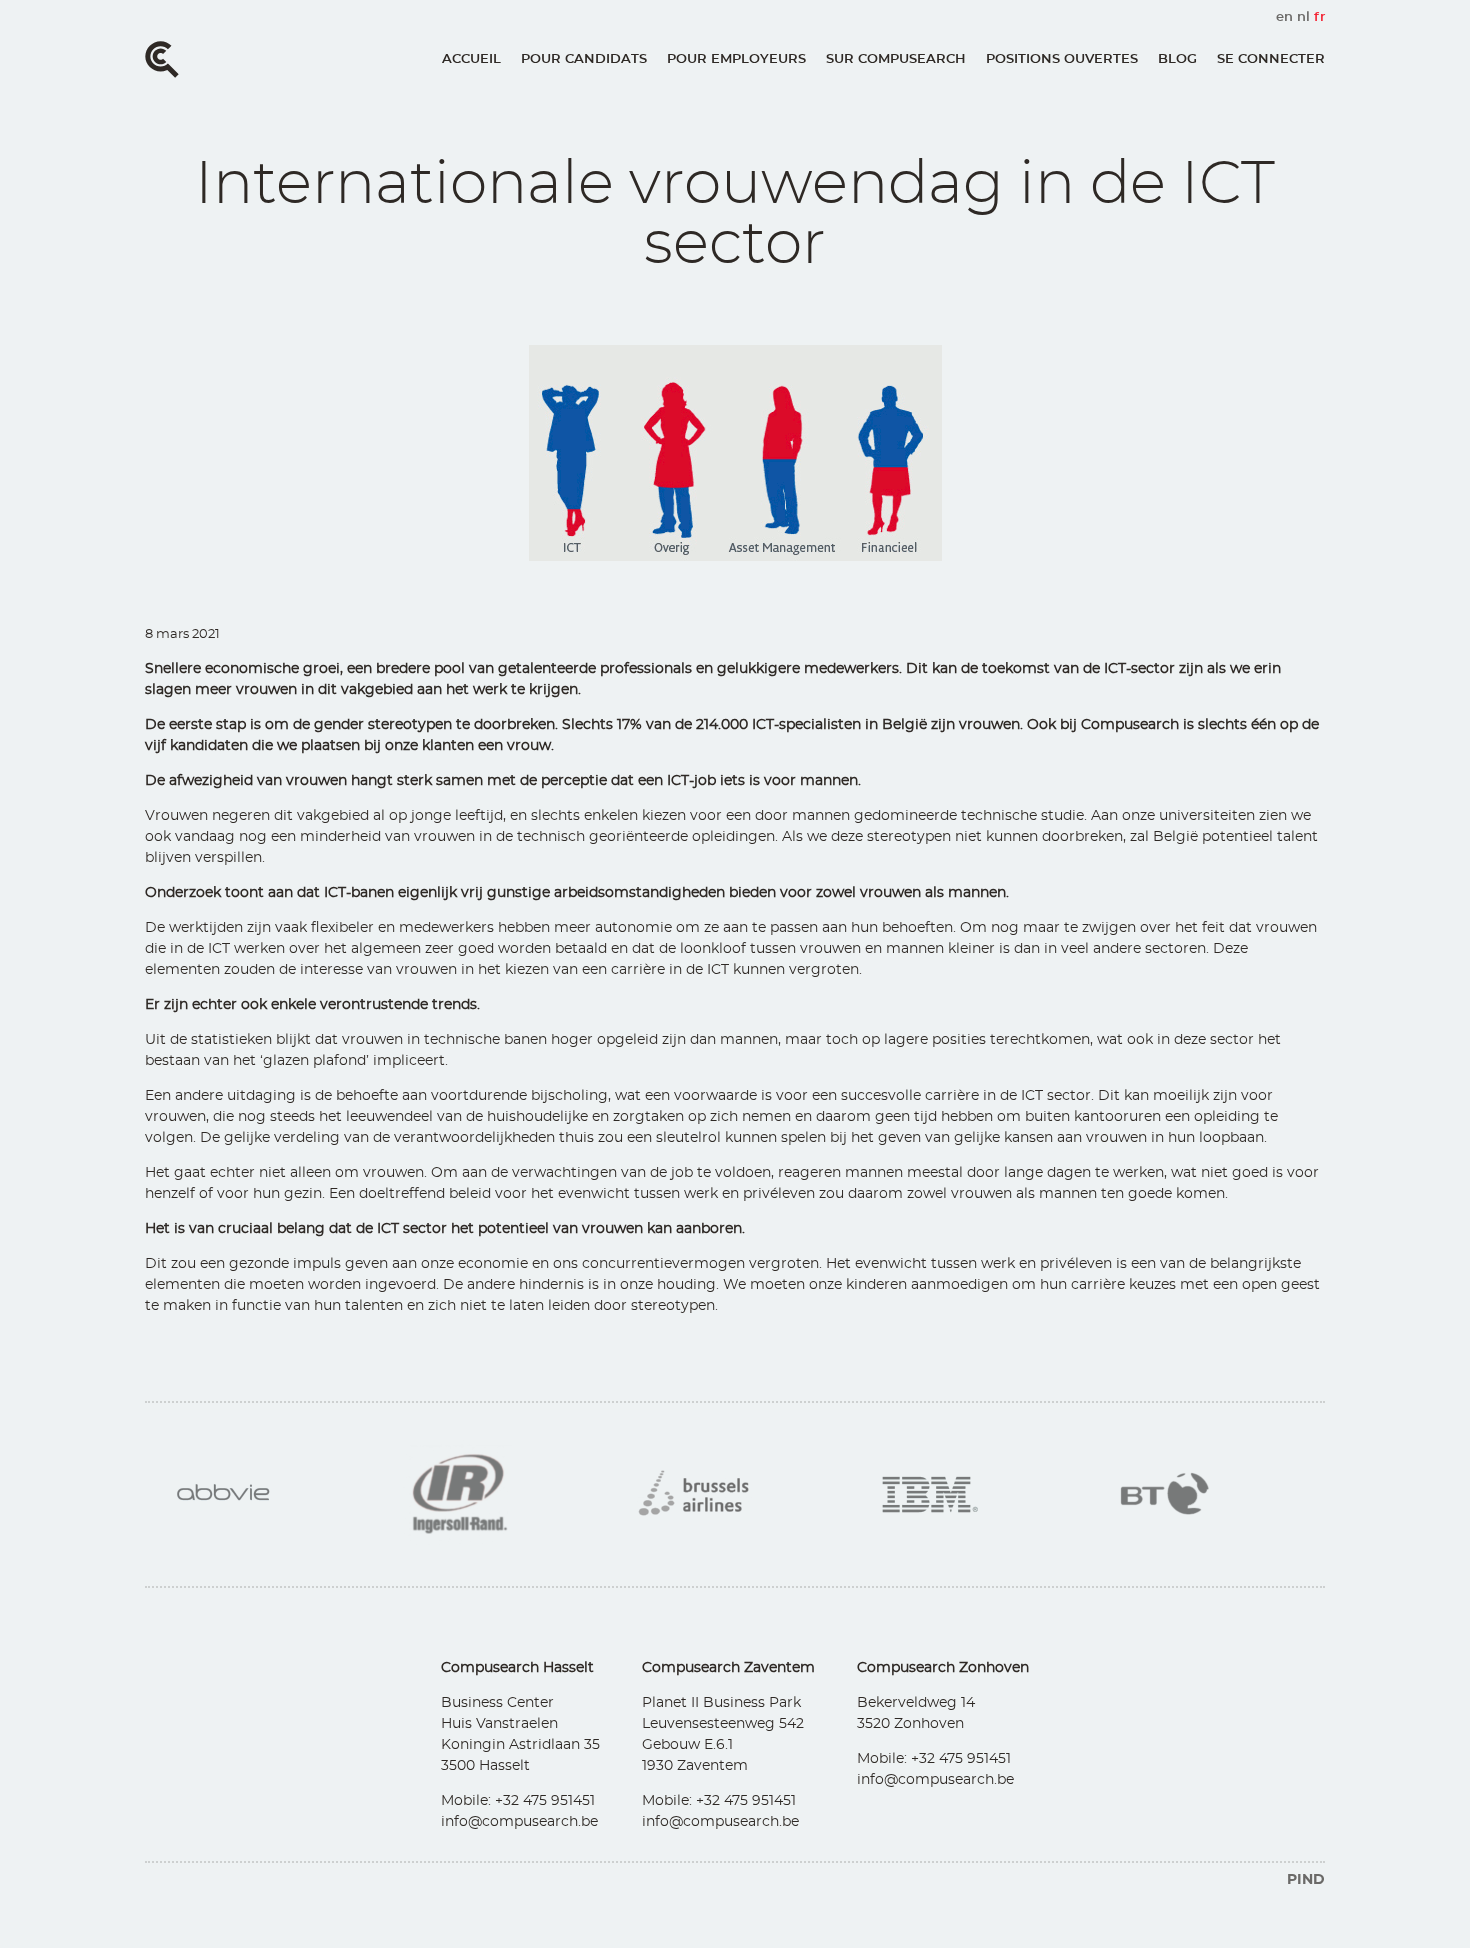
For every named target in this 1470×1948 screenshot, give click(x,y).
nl (1303, 17)
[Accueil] (162, 59)
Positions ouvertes (1062, 59)
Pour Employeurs (736, 59)
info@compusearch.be (519, 1822)
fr (1319, 17)
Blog (1177, 59)
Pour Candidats (584, 59)
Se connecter (1271, 59)
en (1284, 17)
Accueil (471, 59)
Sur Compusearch (896, 59)
